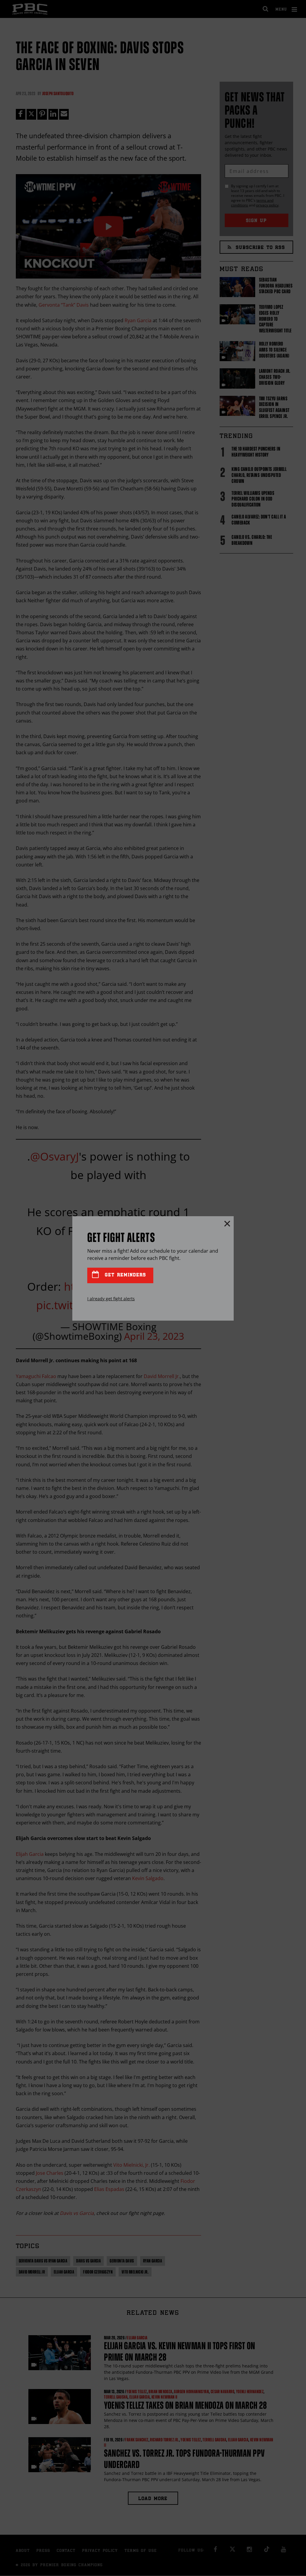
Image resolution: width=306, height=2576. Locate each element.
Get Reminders (124, 1275)
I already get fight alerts (111, 1299)
